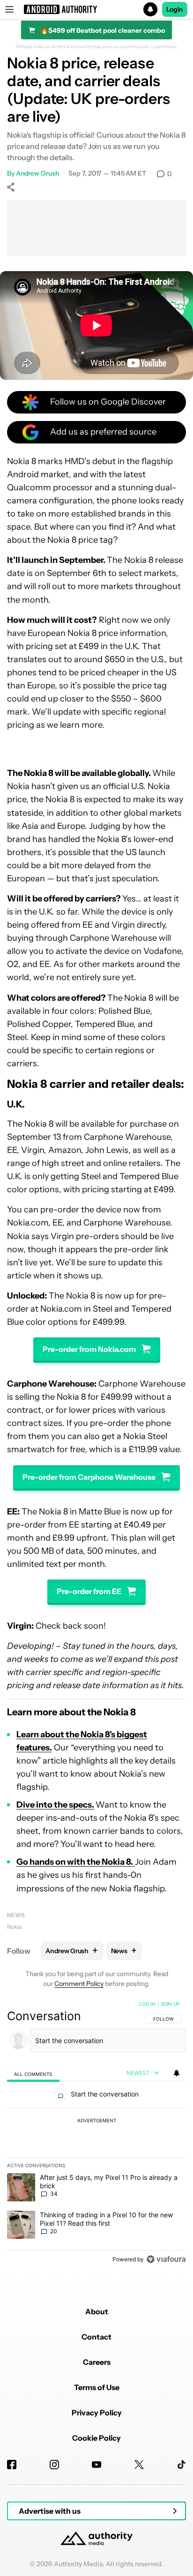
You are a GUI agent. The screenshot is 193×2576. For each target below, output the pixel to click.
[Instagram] (54, 2465)
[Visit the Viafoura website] (166, 2259)
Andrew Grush (37, 173)
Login (175, 9)
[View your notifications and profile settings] (177, 2073)
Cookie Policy (96, 2438)
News (16, 1915)
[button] (96, 9)
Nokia (14, 1927)
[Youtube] (96, 2465)
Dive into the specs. (55, 1805)
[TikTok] (181, 2465)
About (97, 2311)
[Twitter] (139, 2465)
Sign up (170, 2004)
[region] (96, 2133)
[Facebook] (12, 2465)
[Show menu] (9, 9)
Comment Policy (79, 1984)
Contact (96, 2337)
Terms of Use (97, 2387)
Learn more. (165, 47)
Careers (97, 2362)
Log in (147, 2004)
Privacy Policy (97, 2413)
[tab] (33, 2073)
